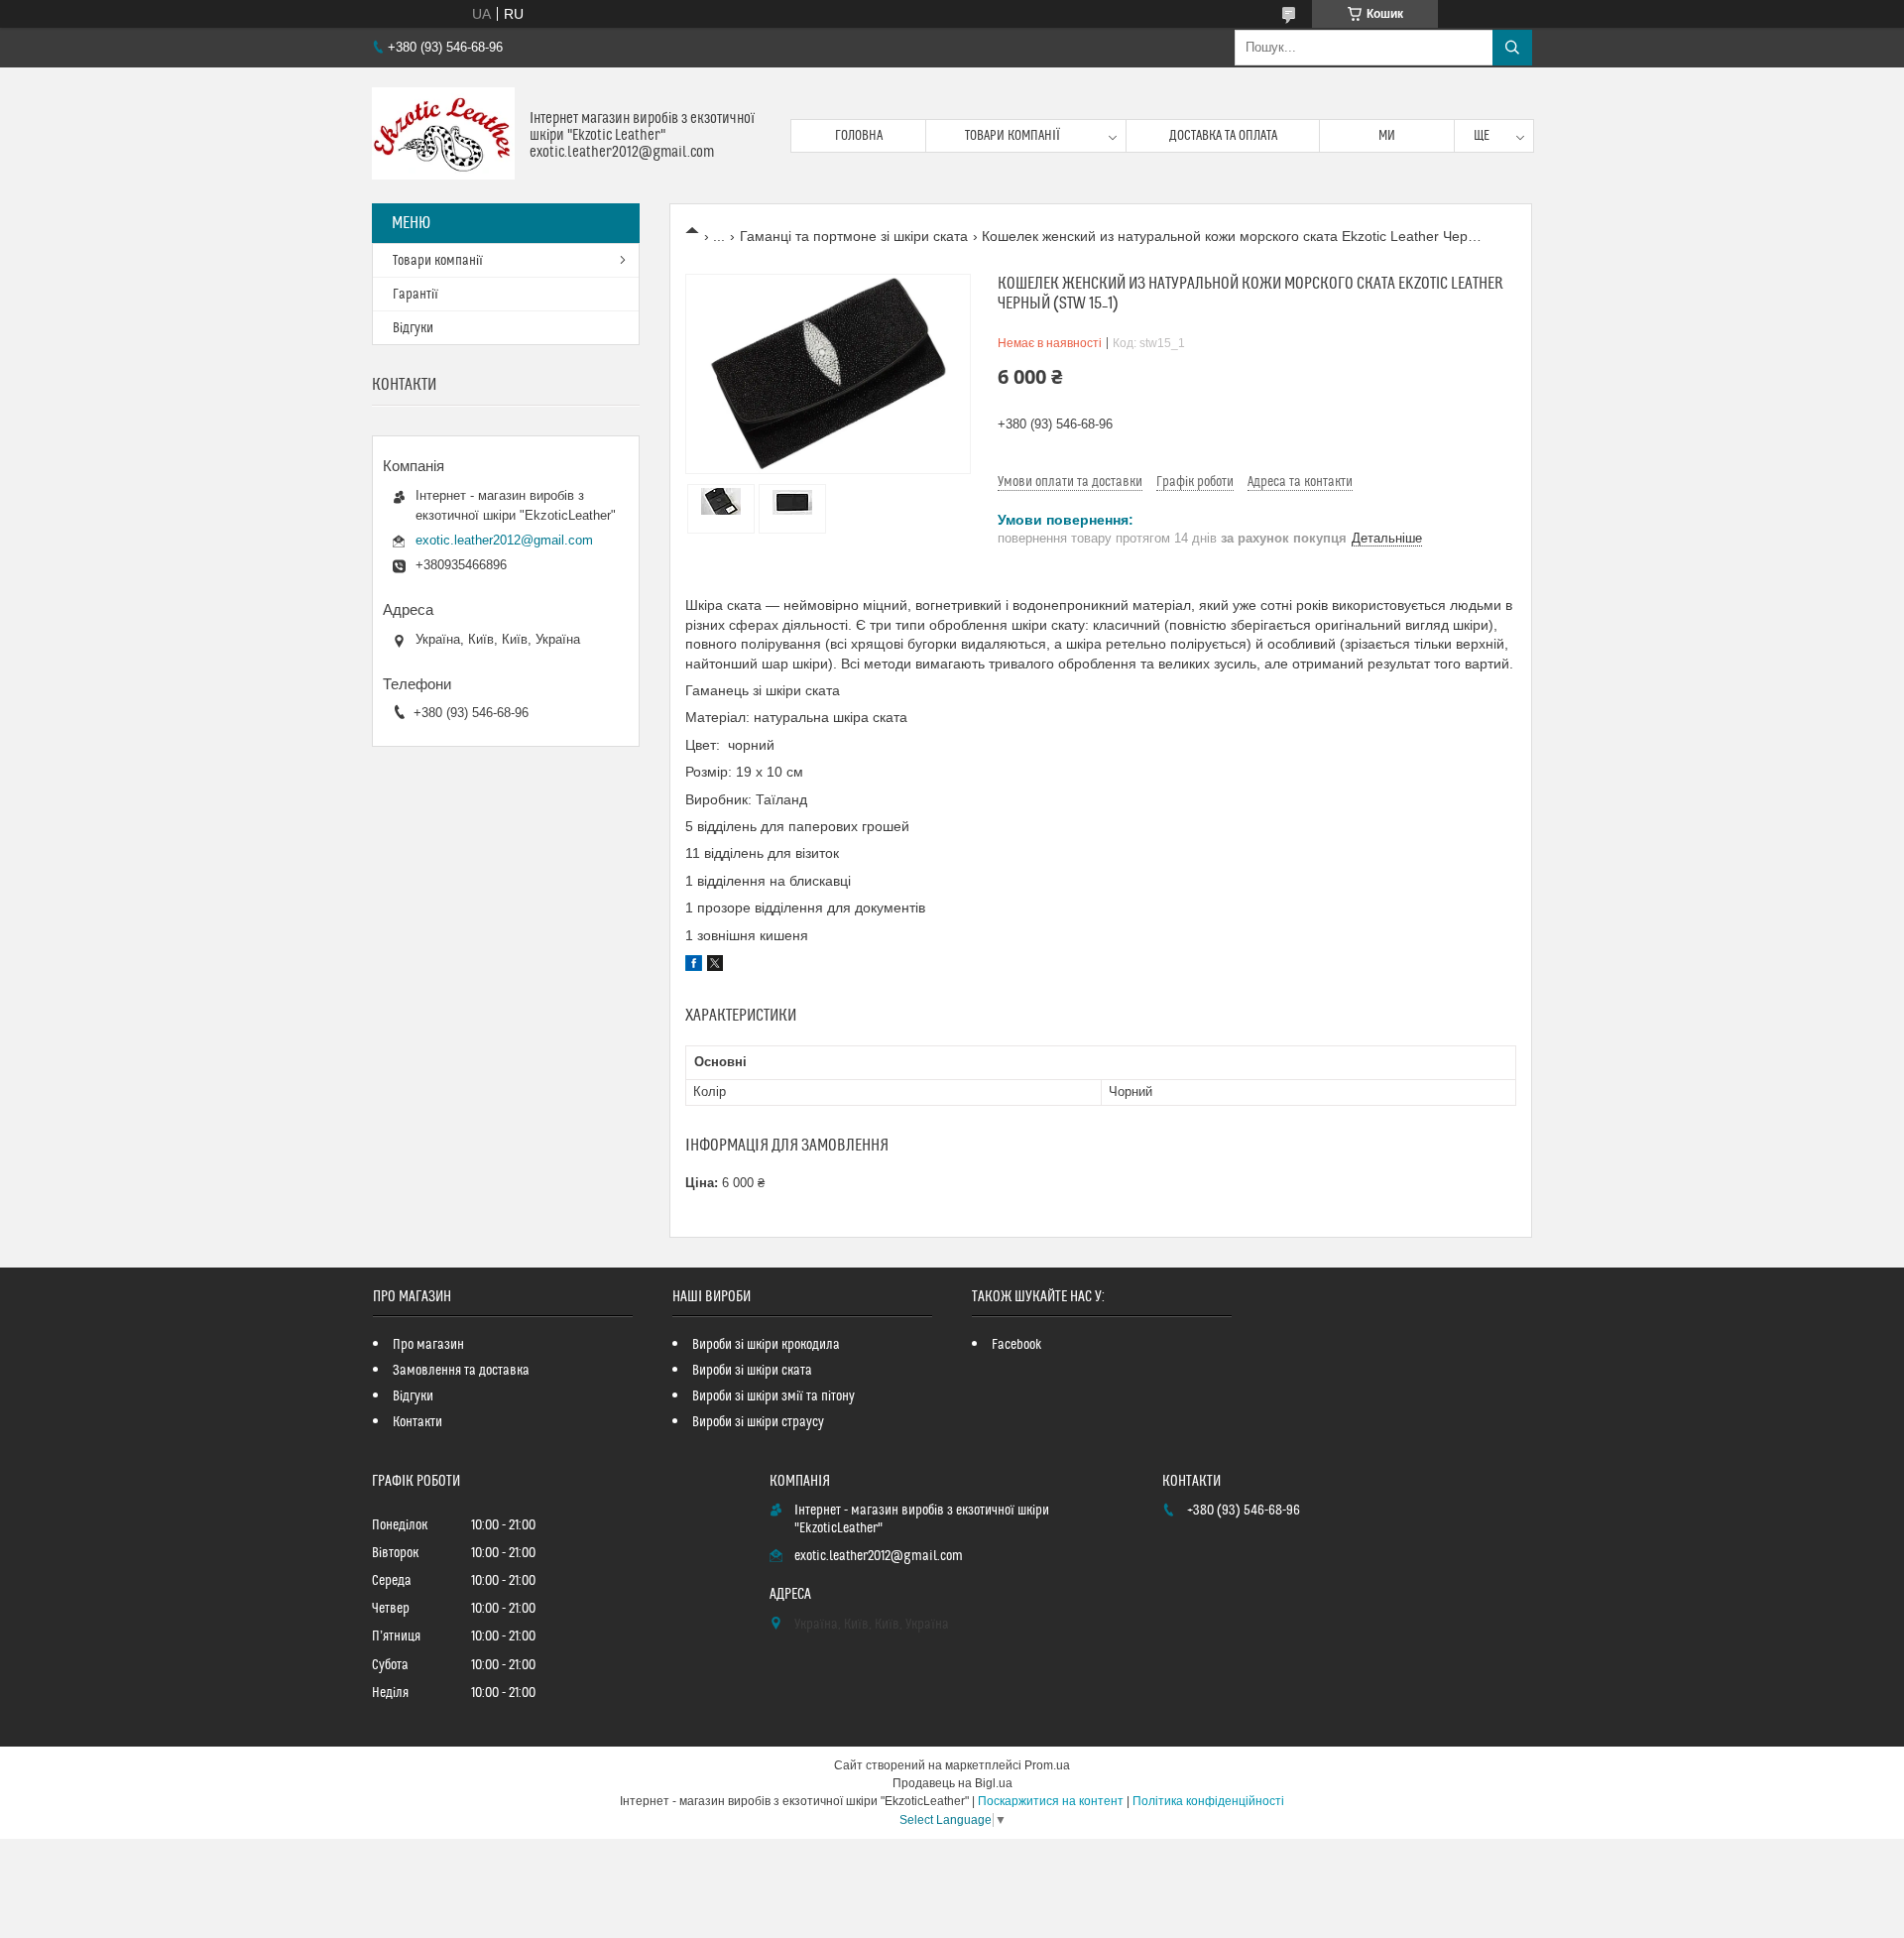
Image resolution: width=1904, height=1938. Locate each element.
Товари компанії (1012, 136)
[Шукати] (1512, 48)
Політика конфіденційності (1208, 1801)
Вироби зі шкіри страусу (758, 1422)
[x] (715, 966)
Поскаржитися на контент (1051, 1801)
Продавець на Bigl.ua (952, 1783)
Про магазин (428, 1345)
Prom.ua (1047, 1765)
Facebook (1017, 1345)
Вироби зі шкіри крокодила (766, 1345)
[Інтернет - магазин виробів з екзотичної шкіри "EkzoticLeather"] (443, 135)
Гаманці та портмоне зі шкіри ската (854, 236)
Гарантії (416, 295)
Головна (859, 136)
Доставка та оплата (1223, 136)
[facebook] (694, 966)
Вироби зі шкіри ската (752, 1371)
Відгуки (413, 328)
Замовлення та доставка (461, 1371)
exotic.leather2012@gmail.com (504, 540)
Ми (1387, 136)
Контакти (417, 1422)
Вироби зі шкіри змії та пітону (773, 1396)
